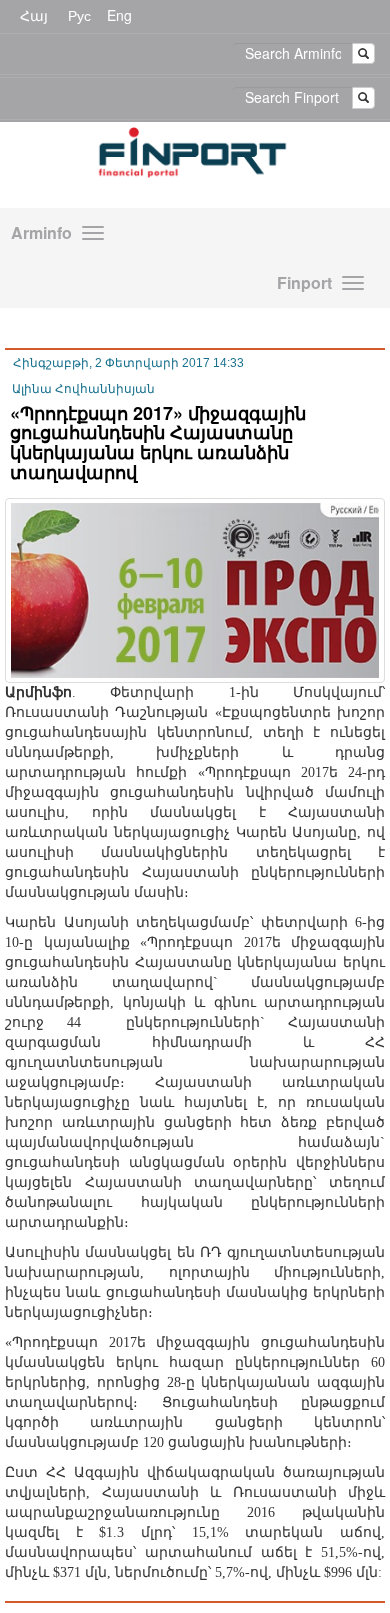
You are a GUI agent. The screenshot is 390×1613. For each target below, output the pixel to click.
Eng (119, 15)
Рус (79, 15)
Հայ (34, 15)
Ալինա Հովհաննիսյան (83, 389)
